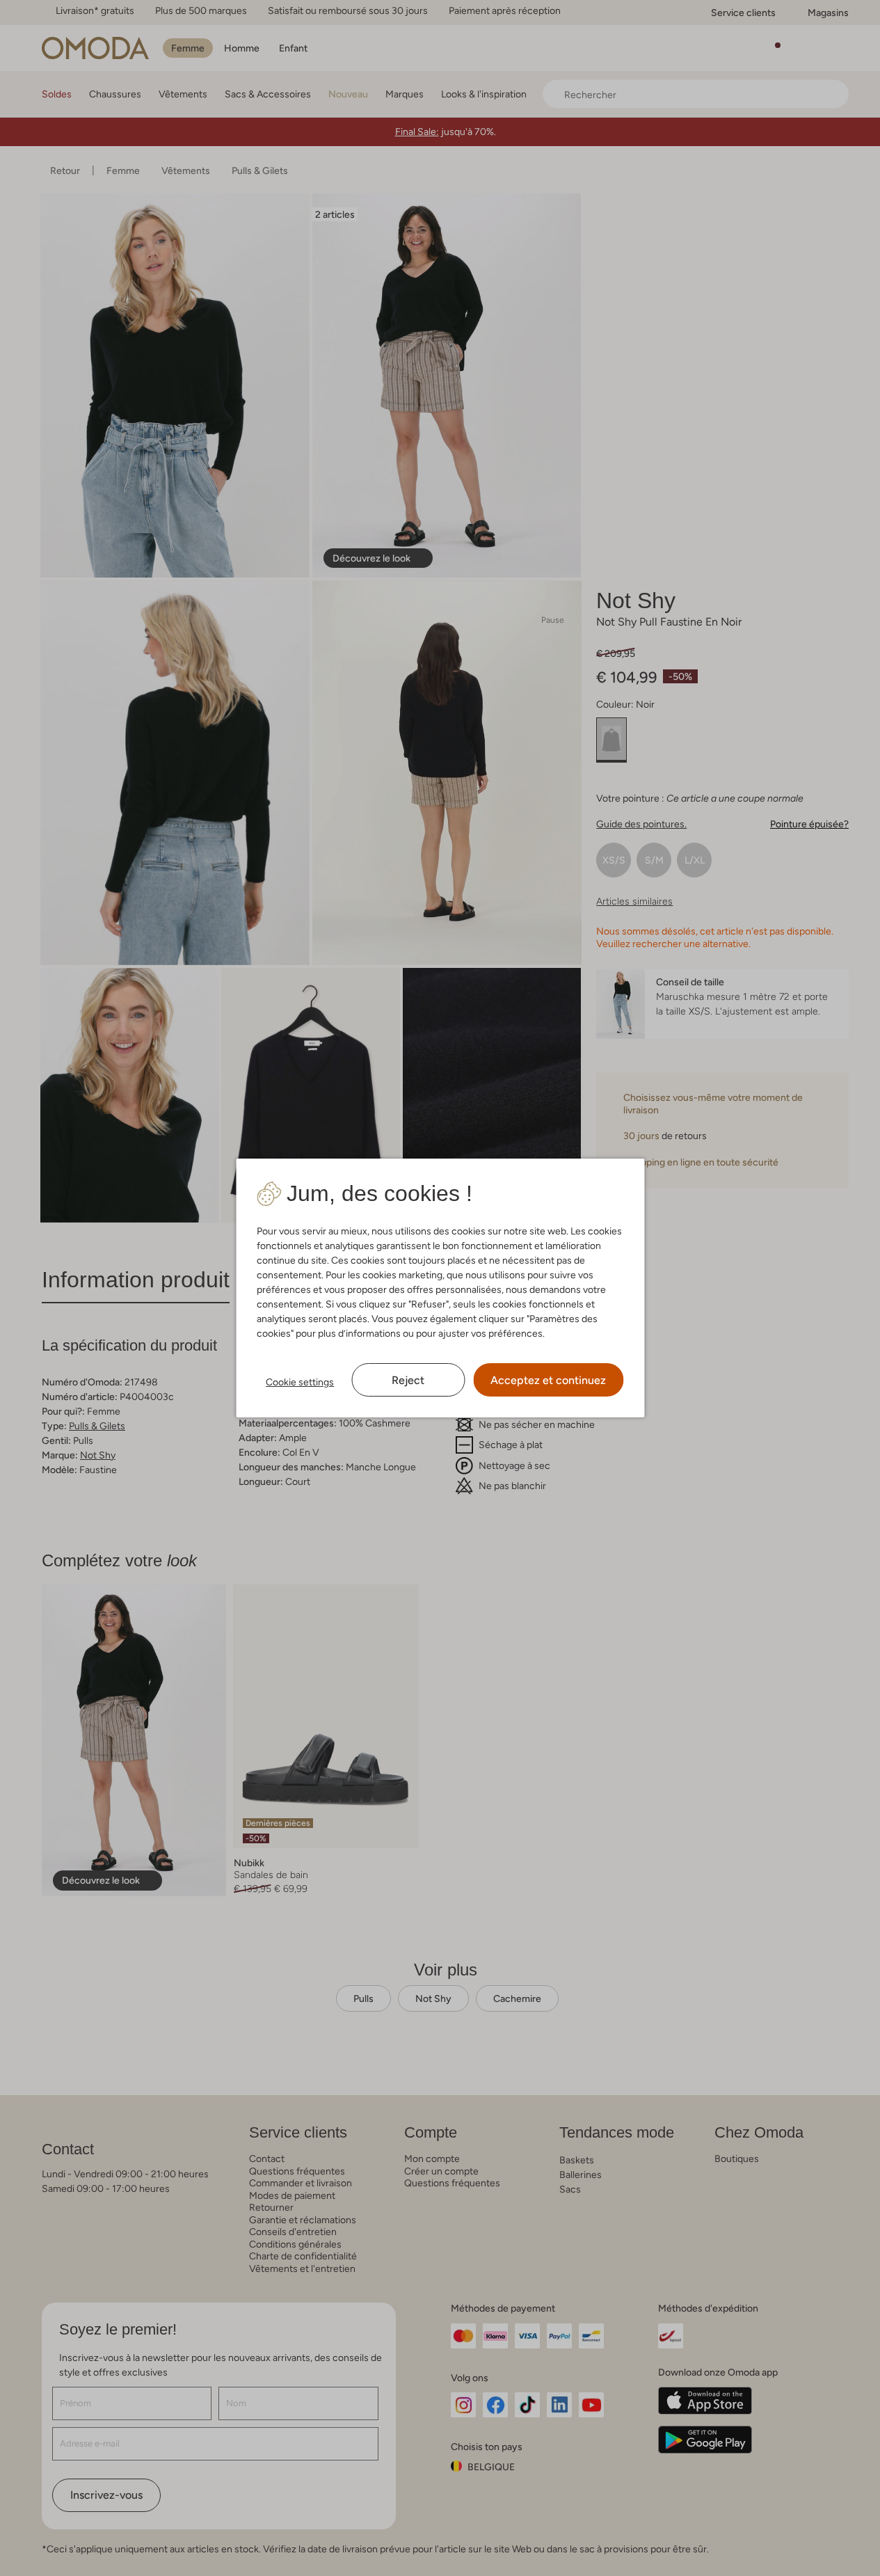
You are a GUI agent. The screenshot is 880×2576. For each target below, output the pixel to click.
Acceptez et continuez (548, 1380)
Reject (408, 1380)
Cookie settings (300, 1382)
